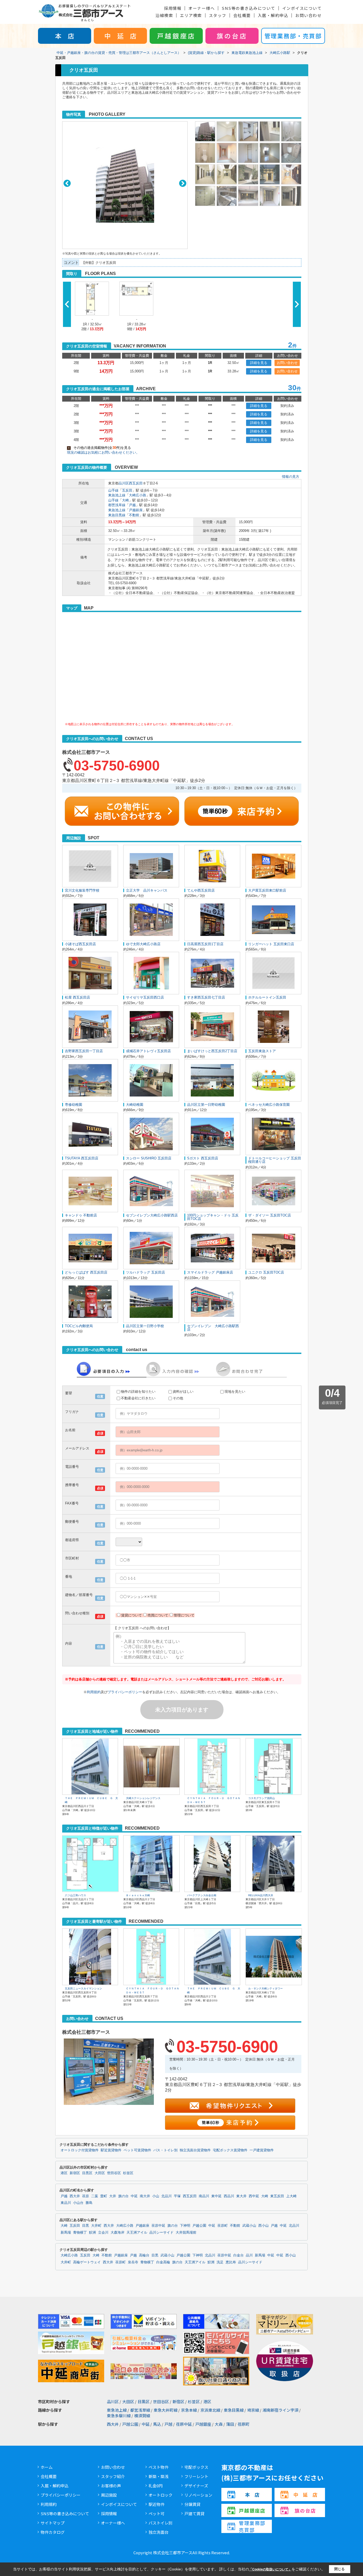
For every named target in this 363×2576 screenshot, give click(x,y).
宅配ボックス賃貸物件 (230, 2150)
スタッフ (218, 15)
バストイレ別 (161, 2523)
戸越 (132, 505)
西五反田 (136, 483)
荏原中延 (158, 2226)
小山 (156, 2196)
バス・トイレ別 (165, 2150)
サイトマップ (53, 2523)
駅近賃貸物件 (111, 2150)
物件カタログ (53, 2532)
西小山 (263, 2226)
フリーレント (196, 2476)
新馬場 (66, 2233)
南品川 (204, 2196)
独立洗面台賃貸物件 (195, 2150)
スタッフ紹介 (113, 2476)
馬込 (157, 2424)
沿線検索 (164, 15)
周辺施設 (109, 2495)
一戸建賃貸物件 (262, 2150)
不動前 (134, 515)
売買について (158, 1615)
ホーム (47, 2467)
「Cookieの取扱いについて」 (270, 2569)
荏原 (86, 2196)
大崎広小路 (138, 495)
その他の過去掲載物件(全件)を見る (100, 448)
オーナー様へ (202, 8)
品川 (249, 2255)
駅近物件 (157, 2504)
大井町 (96, 2226)
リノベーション (198, 2495)
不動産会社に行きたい (138, 1398)
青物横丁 (80, 2233)
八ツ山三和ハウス (75, 1895)
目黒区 (87, 2173)
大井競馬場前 (186, 2233)
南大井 (145, 2196)
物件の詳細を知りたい (138, 1392)
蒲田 (230, 2424)
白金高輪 (163, 2262)
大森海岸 (117, 2233)
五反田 (127, 490)
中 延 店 (120, 36)
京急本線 (189, 2410)
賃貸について (132, 1615)
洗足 (220, 2262)
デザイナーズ (196, 2486)
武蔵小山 (249, 2226)
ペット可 (157, 2513)
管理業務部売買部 (252, 2526)
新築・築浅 (159, 2476)
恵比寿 (231, 2262)
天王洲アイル (137, 2233)
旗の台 (123, 2196)
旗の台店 (232, 36)
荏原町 (223, 2226)
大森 (219, 2424)
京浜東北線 (210, 2410)
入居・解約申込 (273, 15)
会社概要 (242, 15)
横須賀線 (142, 2416)
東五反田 (277, 2196)
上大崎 (291, 2196)
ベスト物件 (159, 2467)
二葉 (95, 2196)
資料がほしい (183, 1392)
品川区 (124, 483)
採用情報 (173, 8)
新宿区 (75, 2173)
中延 (134, 2196)
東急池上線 (117, 495)
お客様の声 (111, 2486)
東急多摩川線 (119, 2416)
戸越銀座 (136, 510)
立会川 (103, 2233)
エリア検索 (191, 15)
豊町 (104, 2196)
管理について (184, 1615)
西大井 (75, 2196)
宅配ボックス (196, 2467)
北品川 (166, 2196)
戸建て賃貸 (194, 2513)
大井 (113, 2196)
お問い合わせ (308, 15)
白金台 (239, 2255)
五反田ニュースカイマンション (83, 1988)
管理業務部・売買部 (293, 36)
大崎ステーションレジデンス (143, 1798)
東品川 (66, 2203)
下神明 (185, 2226)
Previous (67, 183)
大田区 (100, 2173)
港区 (64, 2173)
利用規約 (94, 1692)
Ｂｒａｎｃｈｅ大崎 (138, 1895)
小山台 (78, 2203)
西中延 (254, 2196)
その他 (178, 1398)
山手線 (113, 490)
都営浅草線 (117, 505)
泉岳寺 (133, 2262)
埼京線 (253, 2410)
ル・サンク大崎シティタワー (265, 1988)
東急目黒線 (117, 515)
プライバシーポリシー (125, 1692)
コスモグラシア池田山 (261, 1798)
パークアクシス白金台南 (202, 1895)
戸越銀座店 (176, 36)
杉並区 (128, 2173)
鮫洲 (92, 2233)
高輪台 (144, 2255)
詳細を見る (259, 363)
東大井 (241, 2196)
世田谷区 (114, 2173)
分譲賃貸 (192, 2504)
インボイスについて (302, 8)
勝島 (89, 2203)
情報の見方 (291, 477)
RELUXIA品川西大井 (261, 1895)
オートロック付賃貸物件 (80, 2150)
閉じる (339, 2569)
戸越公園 (199, 2226)
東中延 (216, 2196)
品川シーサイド (161, 2233)
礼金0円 (156, 2486)
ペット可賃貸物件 (137, 2150)
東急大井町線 (166, 2410)
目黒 (86, 2226)
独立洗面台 (159, 2532)
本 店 (65, 36)
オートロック (161, 2495)
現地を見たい (235, 1392)
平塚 (177, 2196)
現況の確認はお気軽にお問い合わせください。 (103, 452)
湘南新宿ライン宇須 (280, 2410)
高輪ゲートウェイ (87, 2262)
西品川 (229, 2196)
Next (183, 183)
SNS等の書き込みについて (248, 8)
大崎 (125, 500)
